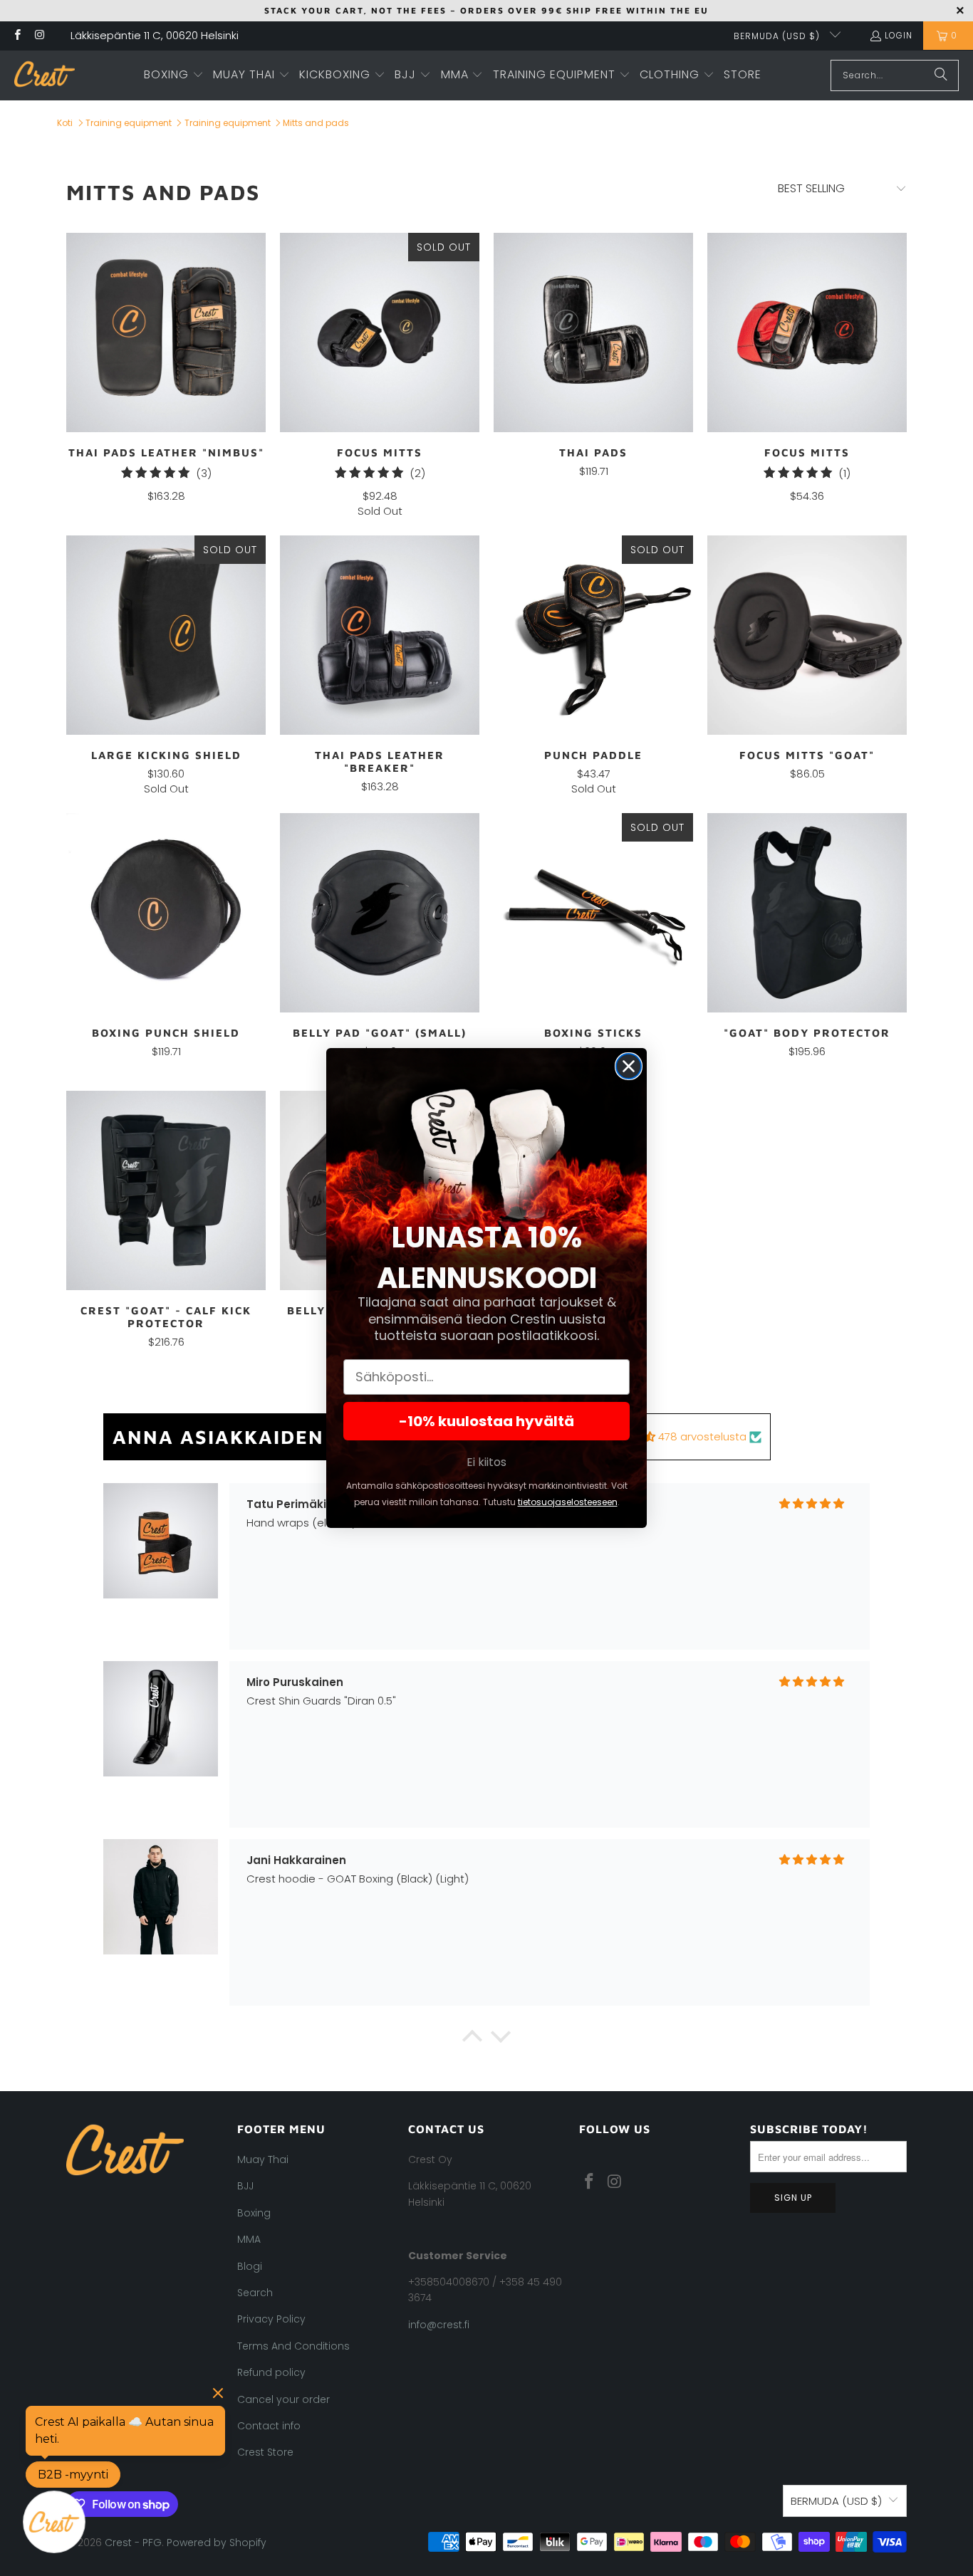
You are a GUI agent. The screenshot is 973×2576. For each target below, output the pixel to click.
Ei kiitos (486, 1462)
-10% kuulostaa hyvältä (486, 1421)
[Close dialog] (629, 1066)
